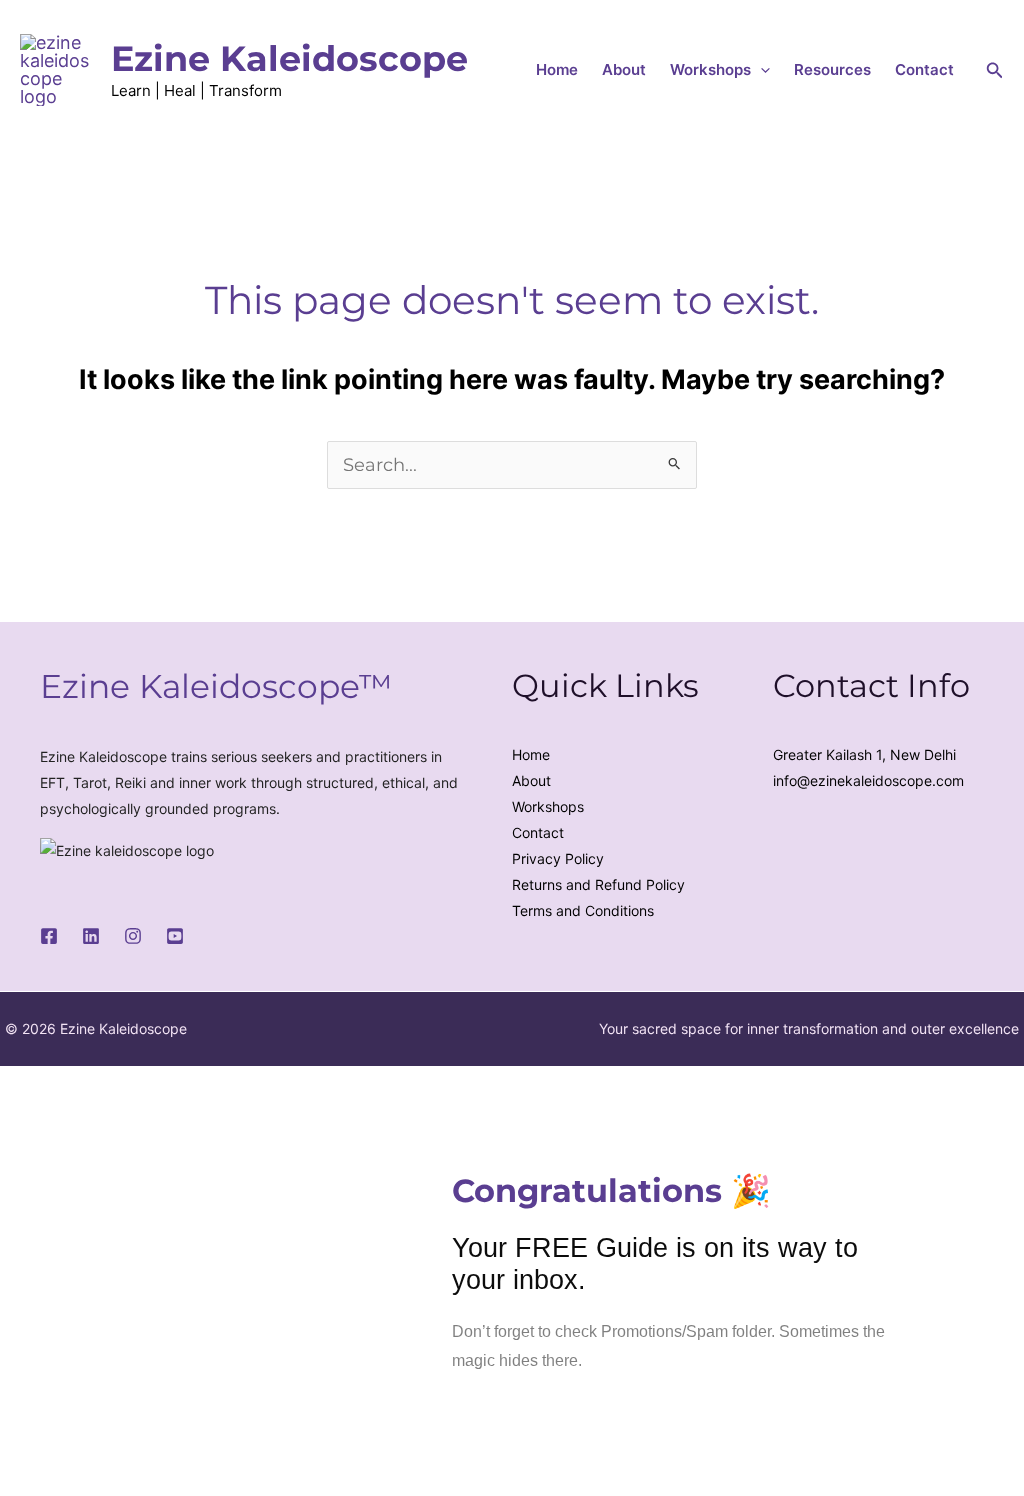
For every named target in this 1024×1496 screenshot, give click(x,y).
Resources (832, 69)
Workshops (710, 69)
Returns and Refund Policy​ (598, 884)
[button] (760, 70)
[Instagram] (133, 936)
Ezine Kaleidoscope (289, 58)
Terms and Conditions (583, 910)
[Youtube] (175, 936)
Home (557, 69)
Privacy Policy (558, 858)
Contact (924, 69)
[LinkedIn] (91, 936)
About (624, 69)
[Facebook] (49, 936)
